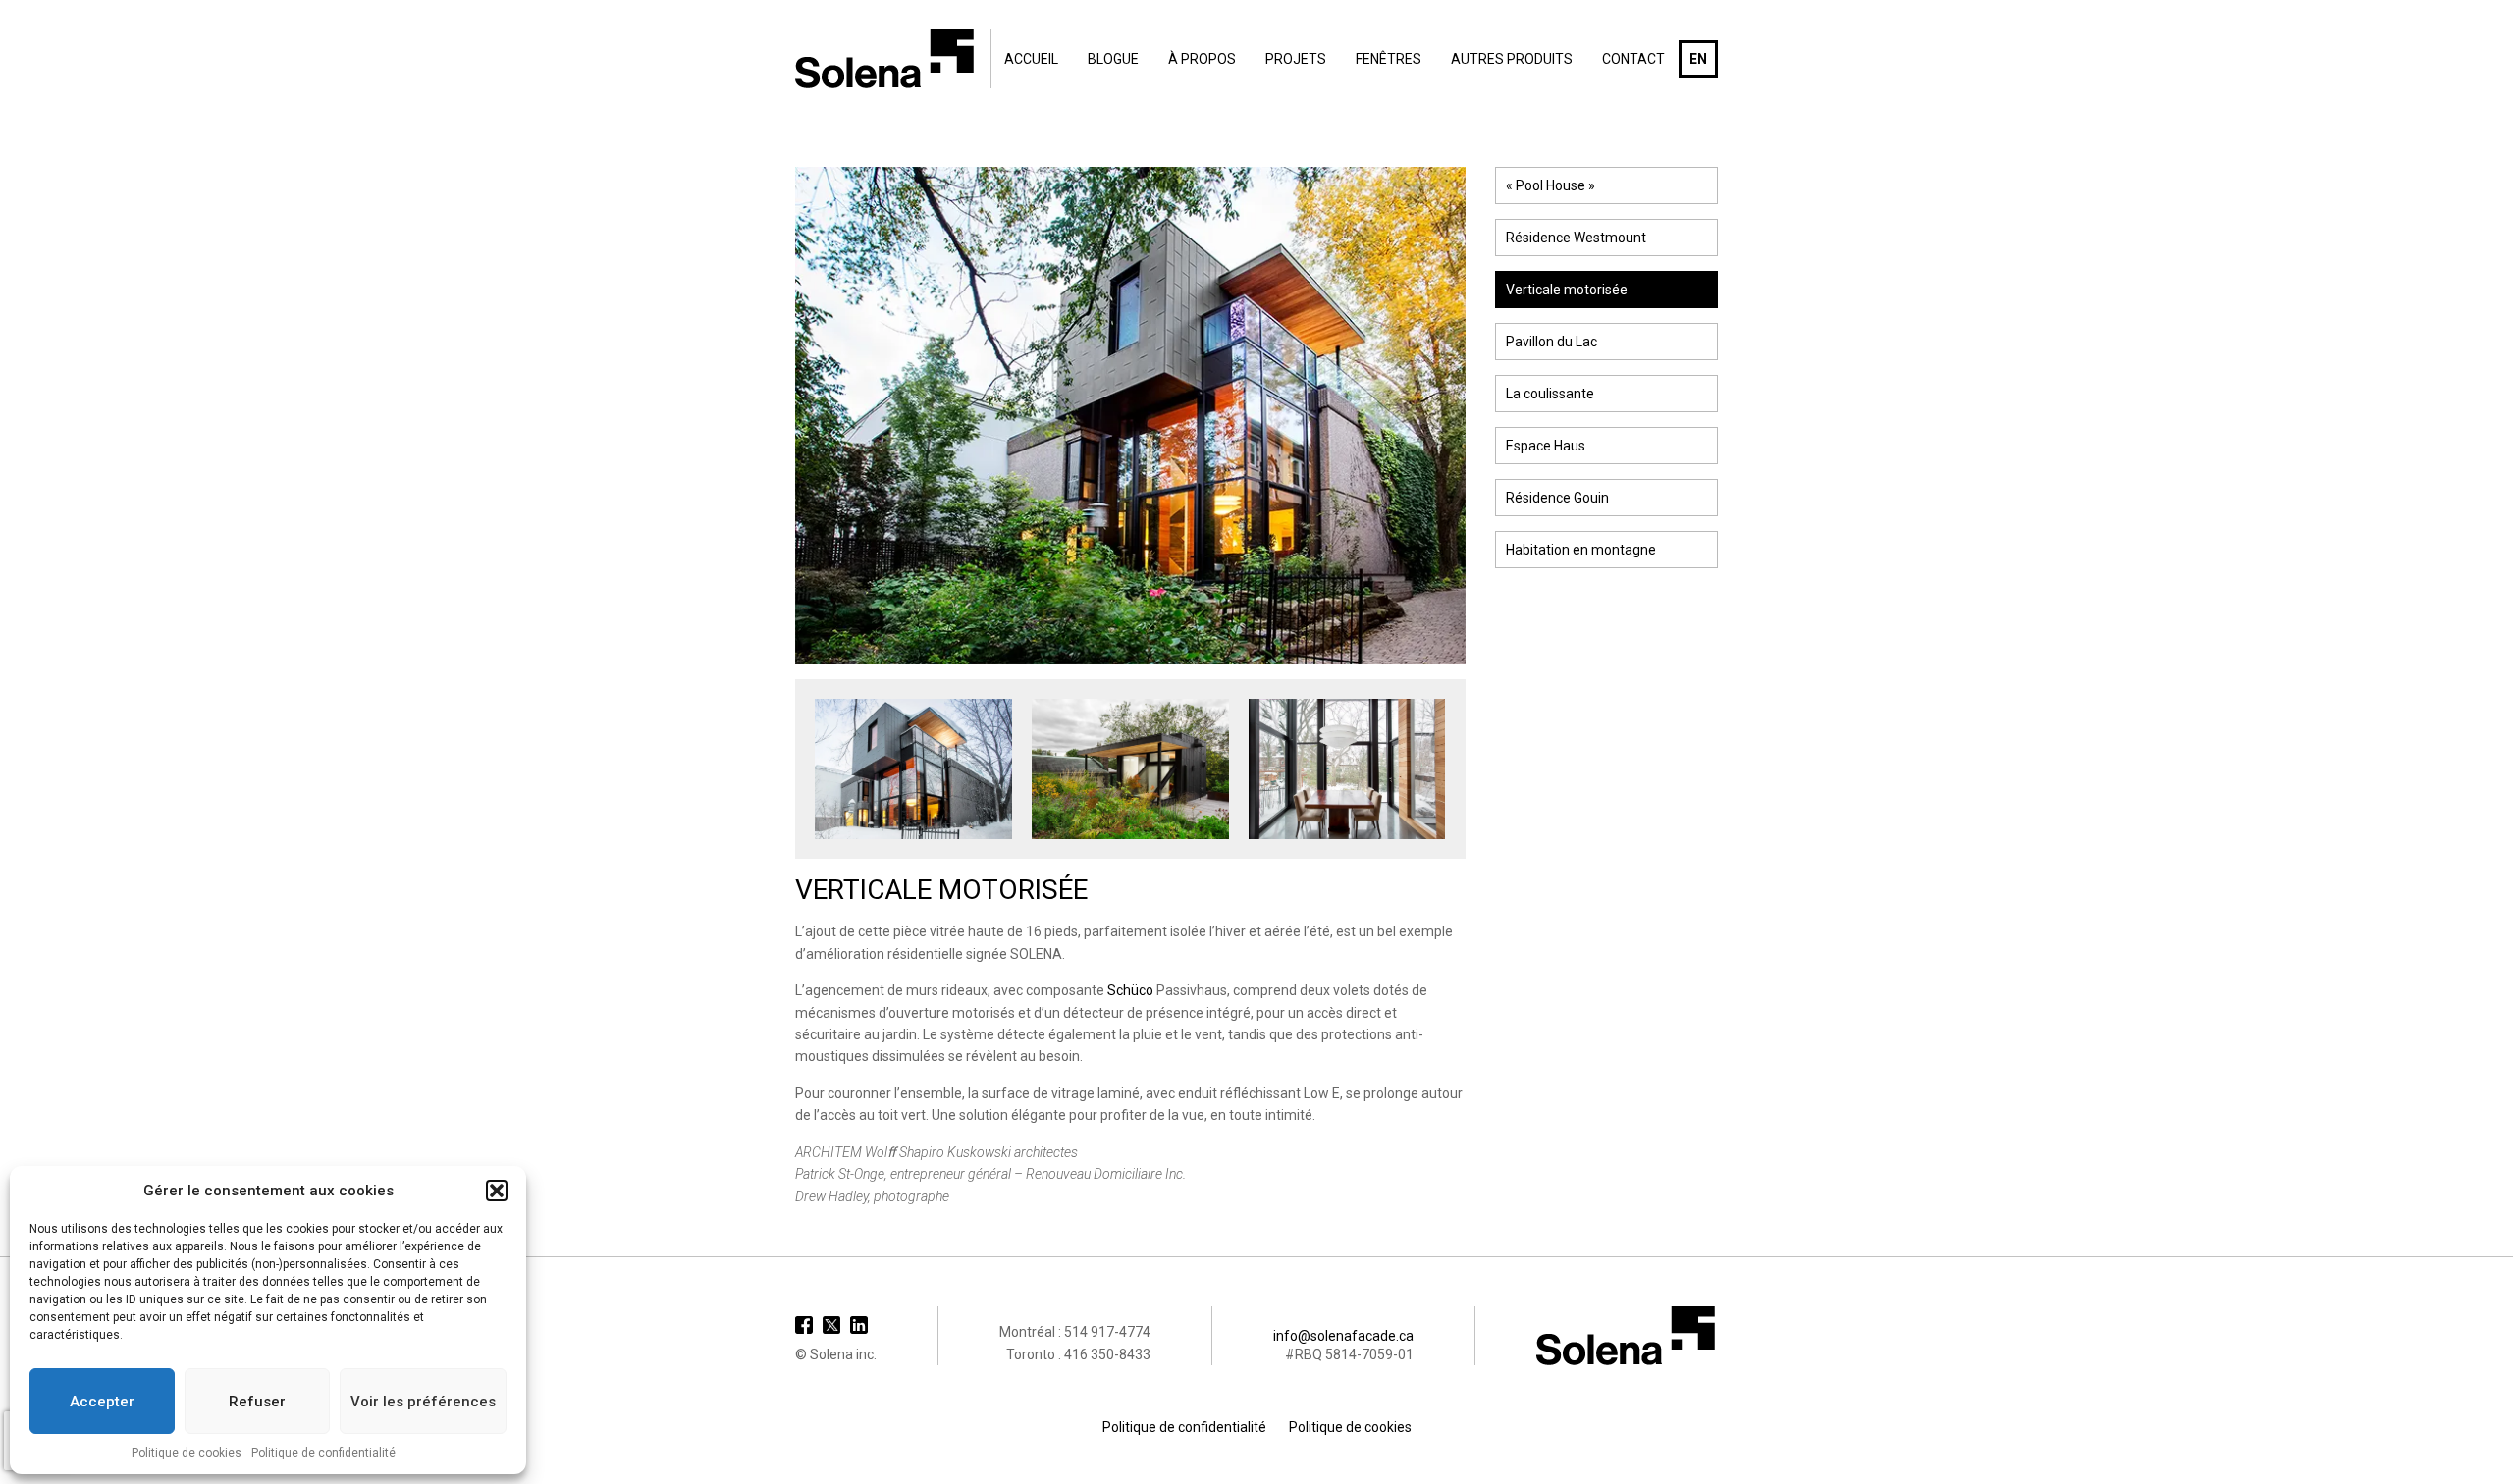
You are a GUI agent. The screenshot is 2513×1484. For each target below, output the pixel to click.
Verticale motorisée (1567, 290)
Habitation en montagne (1581, 550)
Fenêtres (1389, 59)
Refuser (257, 1402)
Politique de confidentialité (323, 1453)
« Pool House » (1551, 185)
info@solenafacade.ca (1343, 1336)
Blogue (1113, 59)
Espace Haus (1546, 446)
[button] (497, 1191)
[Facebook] (804, 1325)
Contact (1633, 59)
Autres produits (1512, 59)
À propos (1202, 59)
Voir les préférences (423, 1402)
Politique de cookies (187, 1453)
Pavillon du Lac (1551, 342)
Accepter (102, 1402)
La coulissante (1550, 394)
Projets (1296, 59)
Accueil (1031, 59)
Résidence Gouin (1557, 498)
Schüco (1130, 990)
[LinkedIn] (859, 1325)
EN (1698, 59)
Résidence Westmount (1576, 238)
